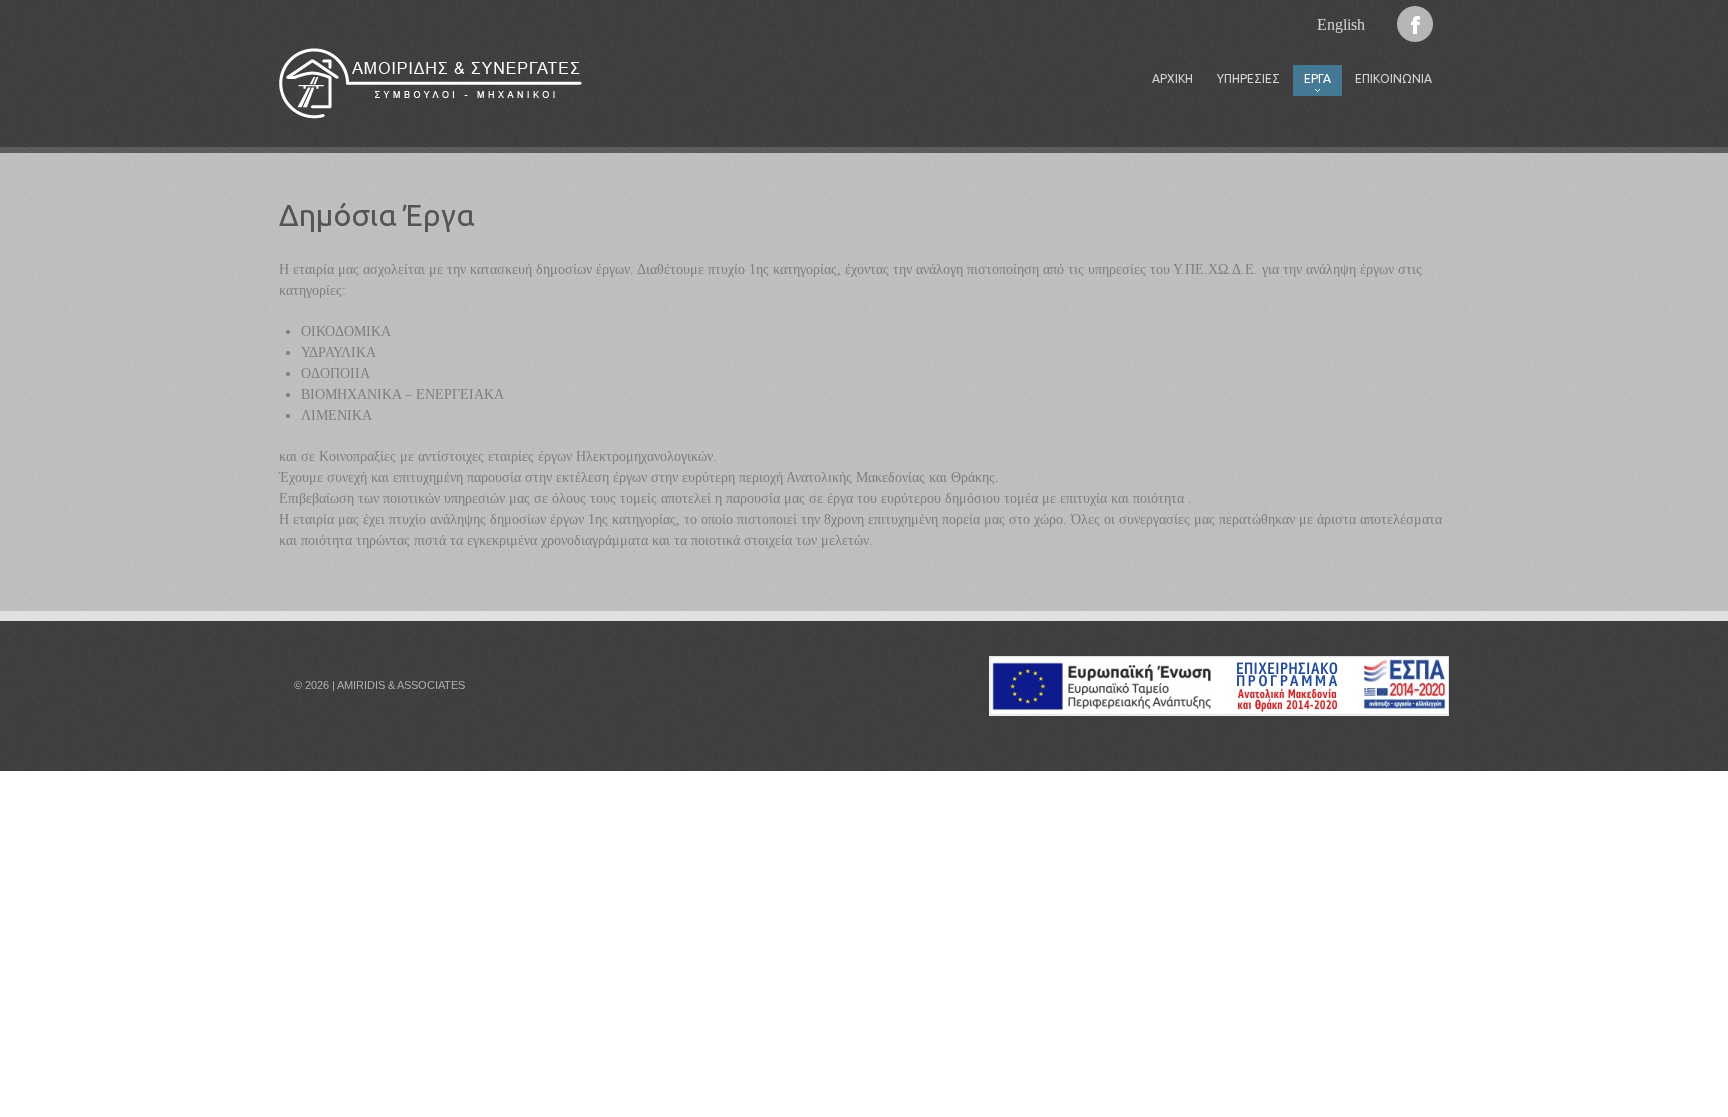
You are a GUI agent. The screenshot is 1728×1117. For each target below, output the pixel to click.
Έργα (1312, 84)
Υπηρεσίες (1248, 78)
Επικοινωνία (1393, 78)
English (1341, 24)
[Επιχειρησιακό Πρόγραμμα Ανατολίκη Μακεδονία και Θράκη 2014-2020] (1219, 666)
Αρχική (1172, 78)
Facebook (1415, 24)
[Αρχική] (430, 83)
